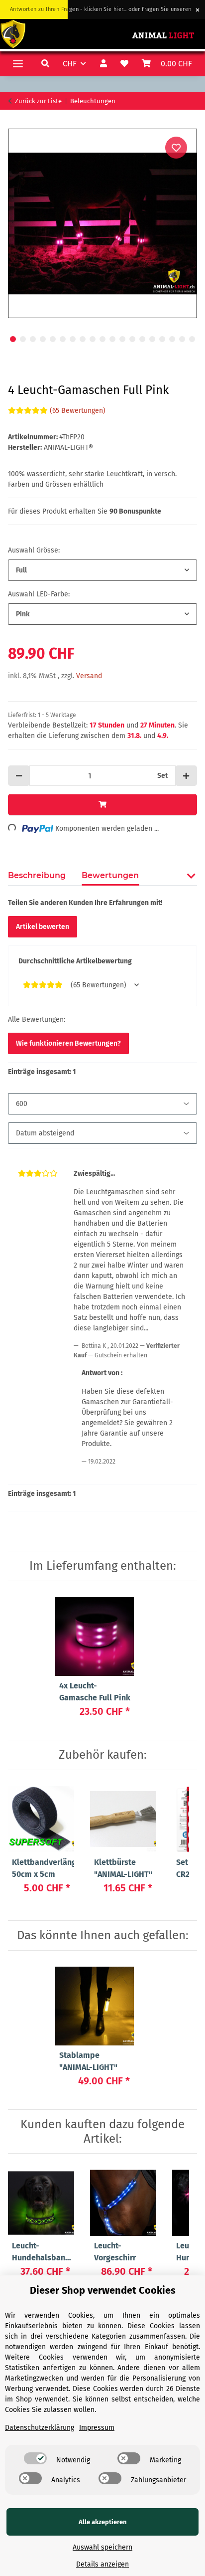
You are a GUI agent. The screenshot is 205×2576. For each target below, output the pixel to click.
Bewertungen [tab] (110, 875)
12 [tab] (122, 339)
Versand (89, 676)
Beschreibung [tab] (37, 875)
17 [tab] (172, 339)
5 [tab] (53, 339)
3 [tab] (33, 339)
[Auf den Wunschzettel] (176, 148)
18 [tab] (182, 339)
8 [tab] (83, 339)
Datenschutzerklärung (40, 2428)
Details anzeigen (102, 2564)
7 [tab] (73, 339)
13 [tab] (132, 339)
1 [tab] (13, 339)
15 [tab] (152, 339)
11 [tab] (112, 339)
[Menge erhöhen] (186, 776)
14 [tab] (142, 339)
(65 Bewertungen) (78, 411)
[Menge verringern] (19, 776)
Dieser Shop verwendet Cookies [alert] (103, 2290)
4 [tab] (43, 339)
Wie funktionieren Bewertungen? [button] (68, 1043)
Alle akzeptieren (103, 2522)
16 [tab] (162, 339)
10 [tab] (102, 339)
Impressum (97, 2428)
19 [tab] (192, 339)
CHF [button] (70, 64)
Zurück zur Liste (38, 101)
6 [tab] (63, 339)
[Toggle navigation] (18, 64)
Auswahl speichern (102, 2547)
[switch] (35, 2458)
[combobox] (102, 570)
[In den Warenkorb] (16, 123)
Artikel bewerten (43, 927)
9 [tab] (93, 339)
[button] (47, 64)
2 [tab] (23, 339)
